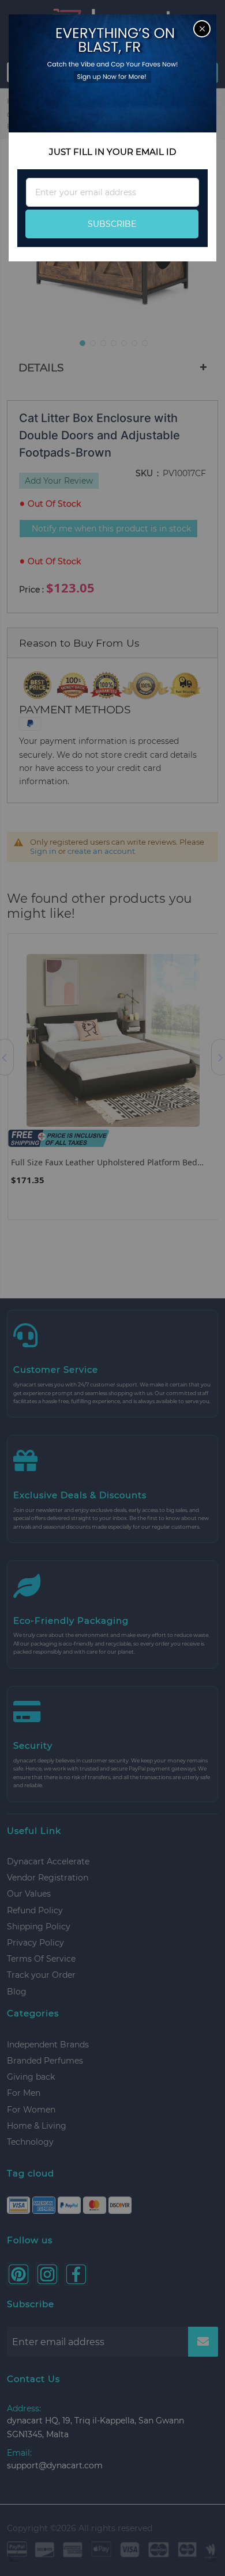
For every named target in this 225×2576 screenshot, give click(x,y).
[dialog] (112, 1288)
